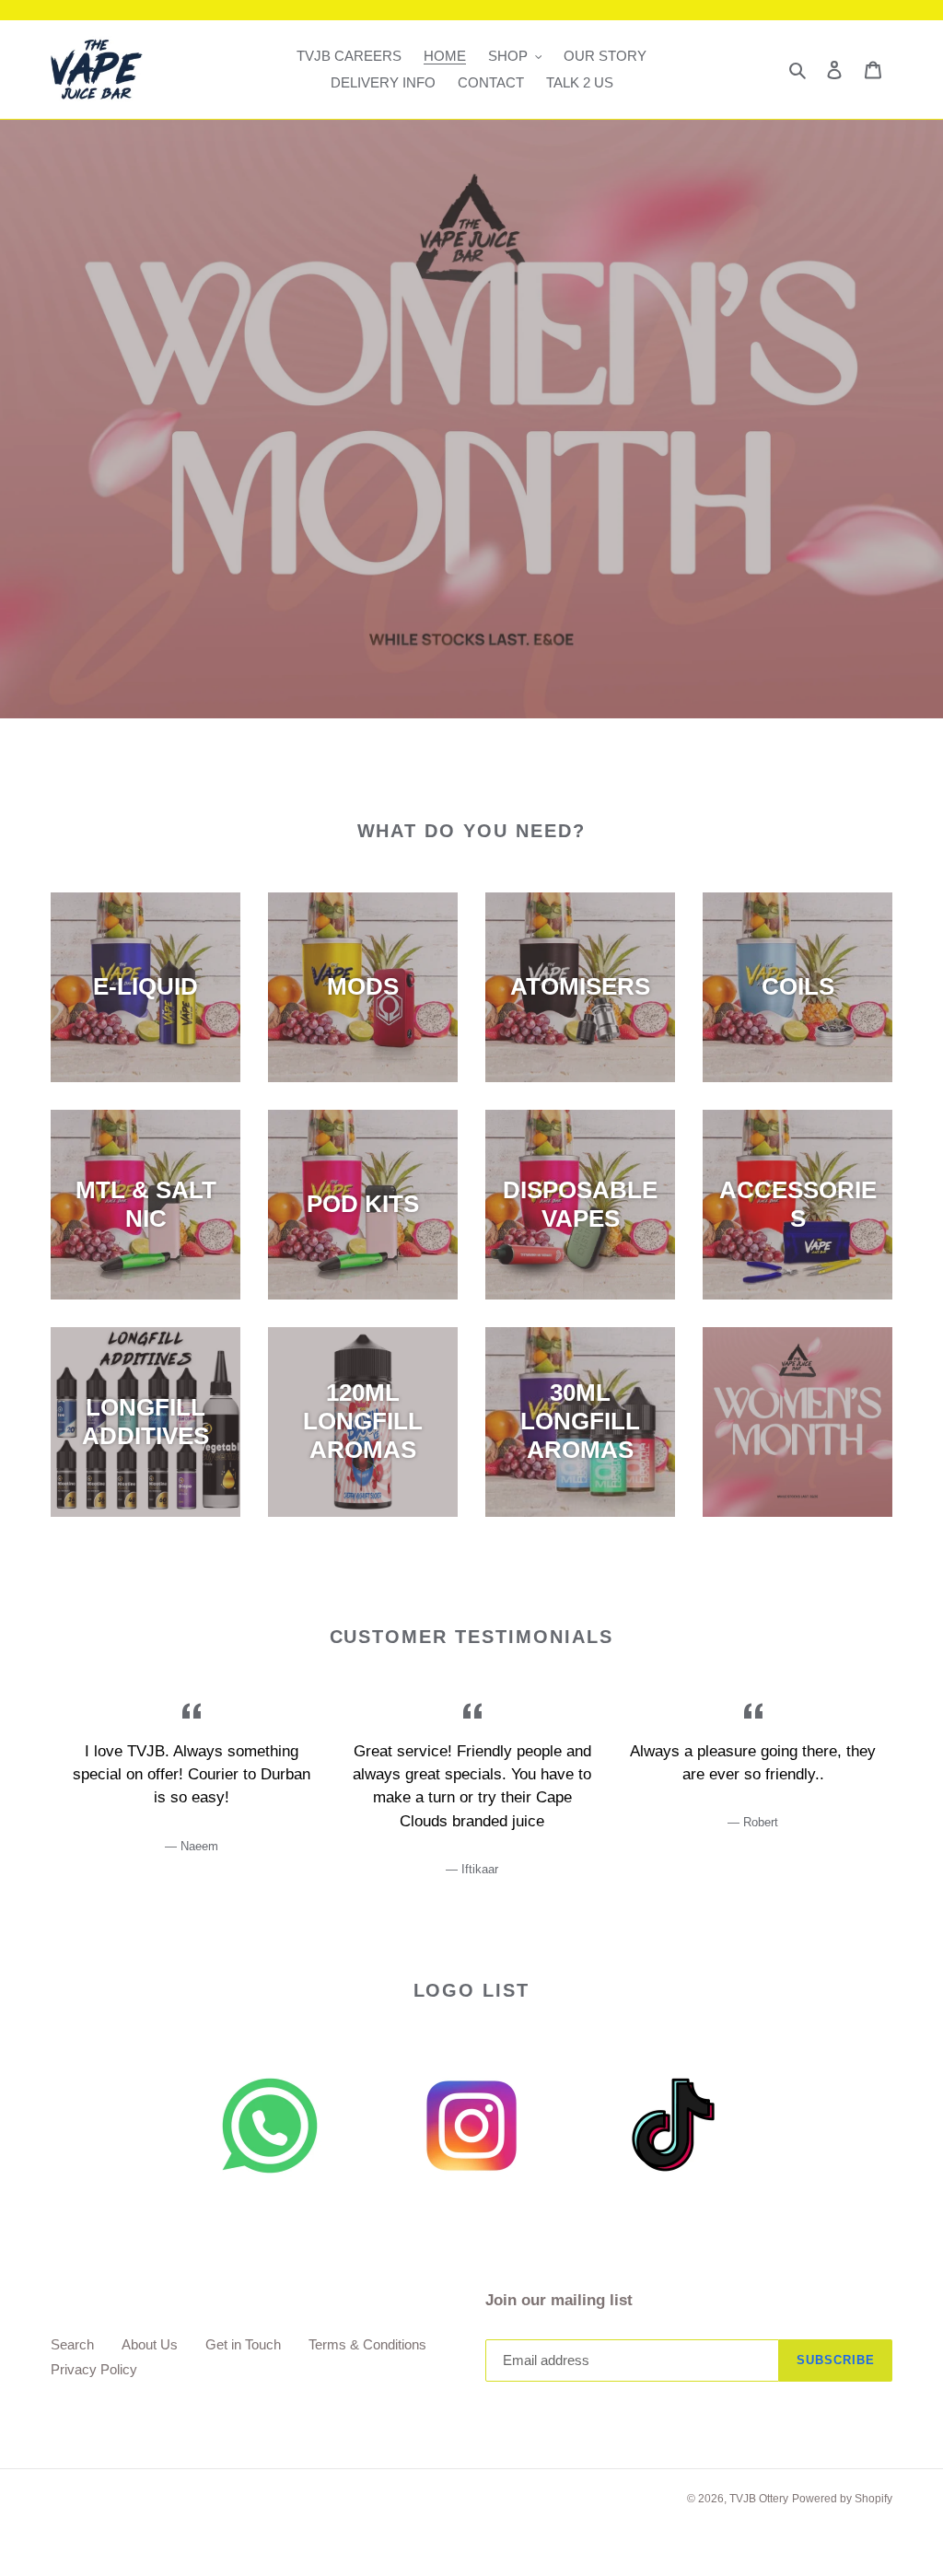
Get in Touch (243, 2344)
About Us (150, 2344)
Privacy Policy (94, 2369)
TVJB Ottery (759, 2499)
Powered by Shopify (842, 2499)
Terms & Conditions (367, 2344)
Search (72, 2344)
